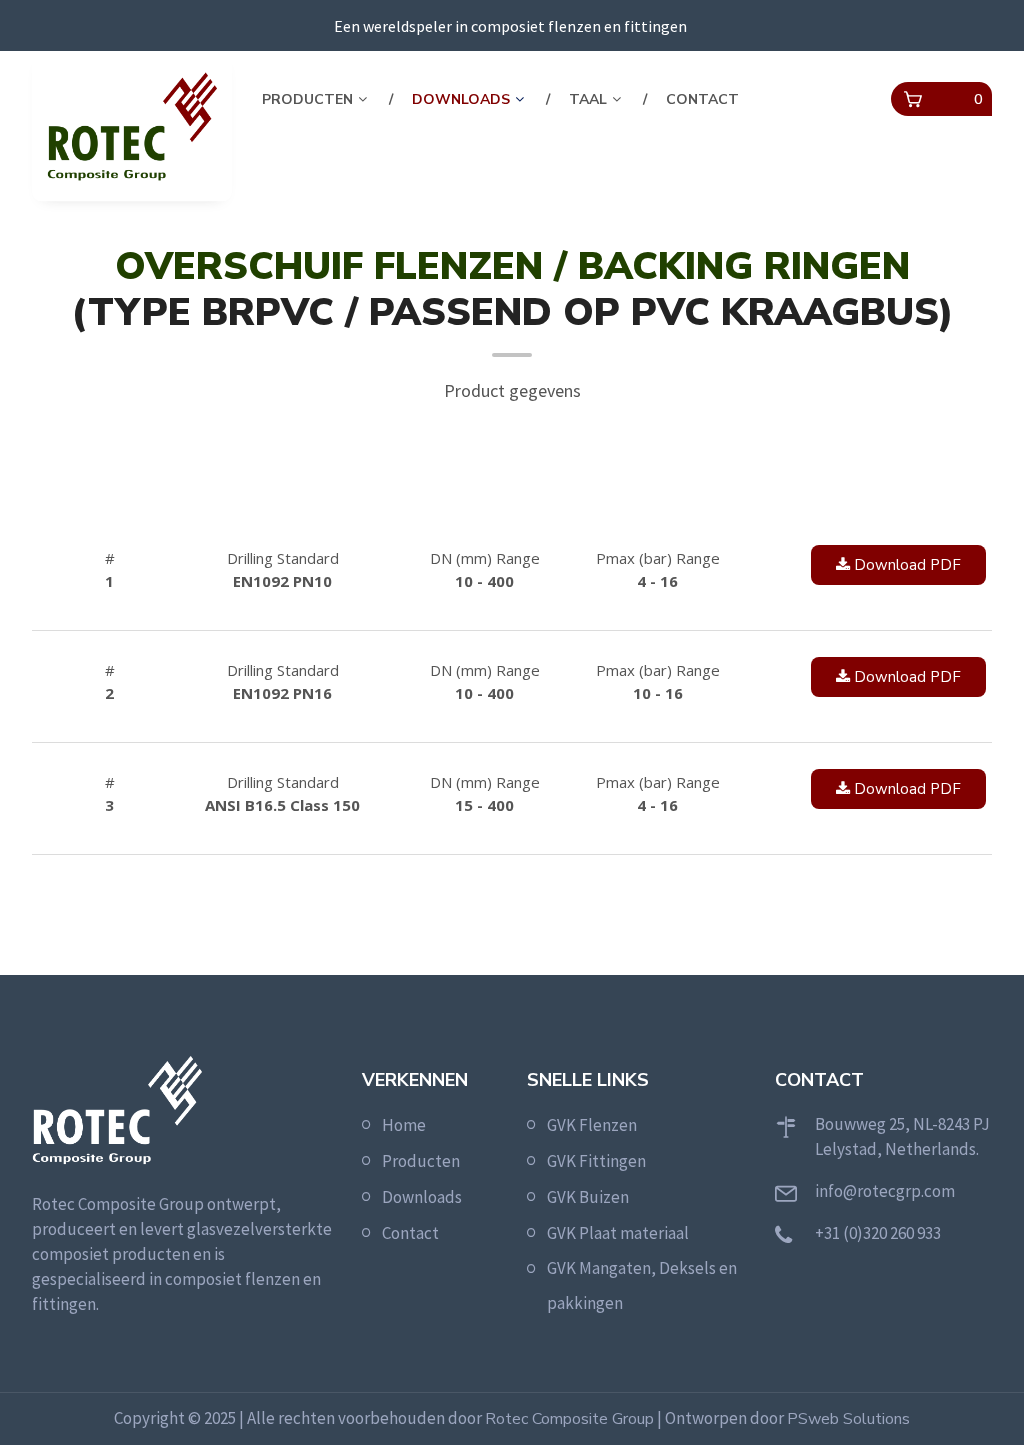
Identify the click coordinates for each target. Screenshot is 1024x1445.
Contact (702, 99)
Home (404, 1125)
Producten (307, 99)
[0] (913, 100)
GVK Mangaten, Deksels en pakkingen (642, 1285)
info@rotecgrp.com (885, 1191)
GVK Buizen (588, 1197)
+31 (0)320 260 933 (878, 1233)
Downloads (461, 99)
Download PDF (905, 565)
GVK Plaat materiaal (618, 1233)
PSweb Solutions (848, 1419)
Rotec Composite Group (569, 1419)
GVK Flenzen (592, 1125)
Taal (588, 99)
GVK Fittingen (596, 1161)
